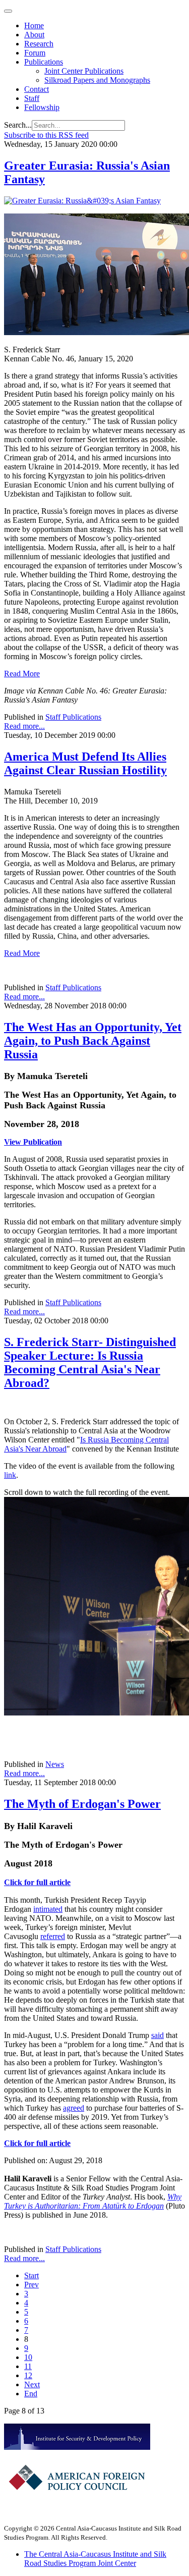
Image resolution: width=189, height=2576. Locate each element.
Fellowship (42, 107)
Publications (44, 62)
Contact (37, 89)
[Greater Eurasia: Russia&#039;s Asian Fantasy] (82, 201)
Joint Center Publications (84, 71)
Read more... (24, 726)
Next (32, 2384)
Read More (22, 674)
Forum (35, 53)
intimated (48, 1909)
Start (31, 2275)
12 (28, 2375)
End (31, 2394)
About (34, 35)
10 (28, 2357)
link (10, 1475)
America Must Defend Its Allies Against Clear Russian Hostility (85, 763)
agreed (74, 2108)
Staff (32, 98)
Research (39, 44)
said (157, 2035)
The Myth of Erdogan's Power (82, 1804)
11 (28, 2366)
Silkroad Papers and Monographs (97, 80)
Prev (31, 2285)
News (55, 1764)
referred (53, 1936)
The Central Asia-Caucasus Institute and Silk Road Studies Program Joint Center (95, 2559)
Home (34, 25)
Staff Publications (73, 717)
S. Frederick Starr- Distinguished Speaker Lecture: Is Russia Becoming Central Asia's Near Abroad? (90, 1362)
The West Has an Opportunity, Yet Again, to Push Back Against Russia (93, 1041)
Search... (18, 125)
